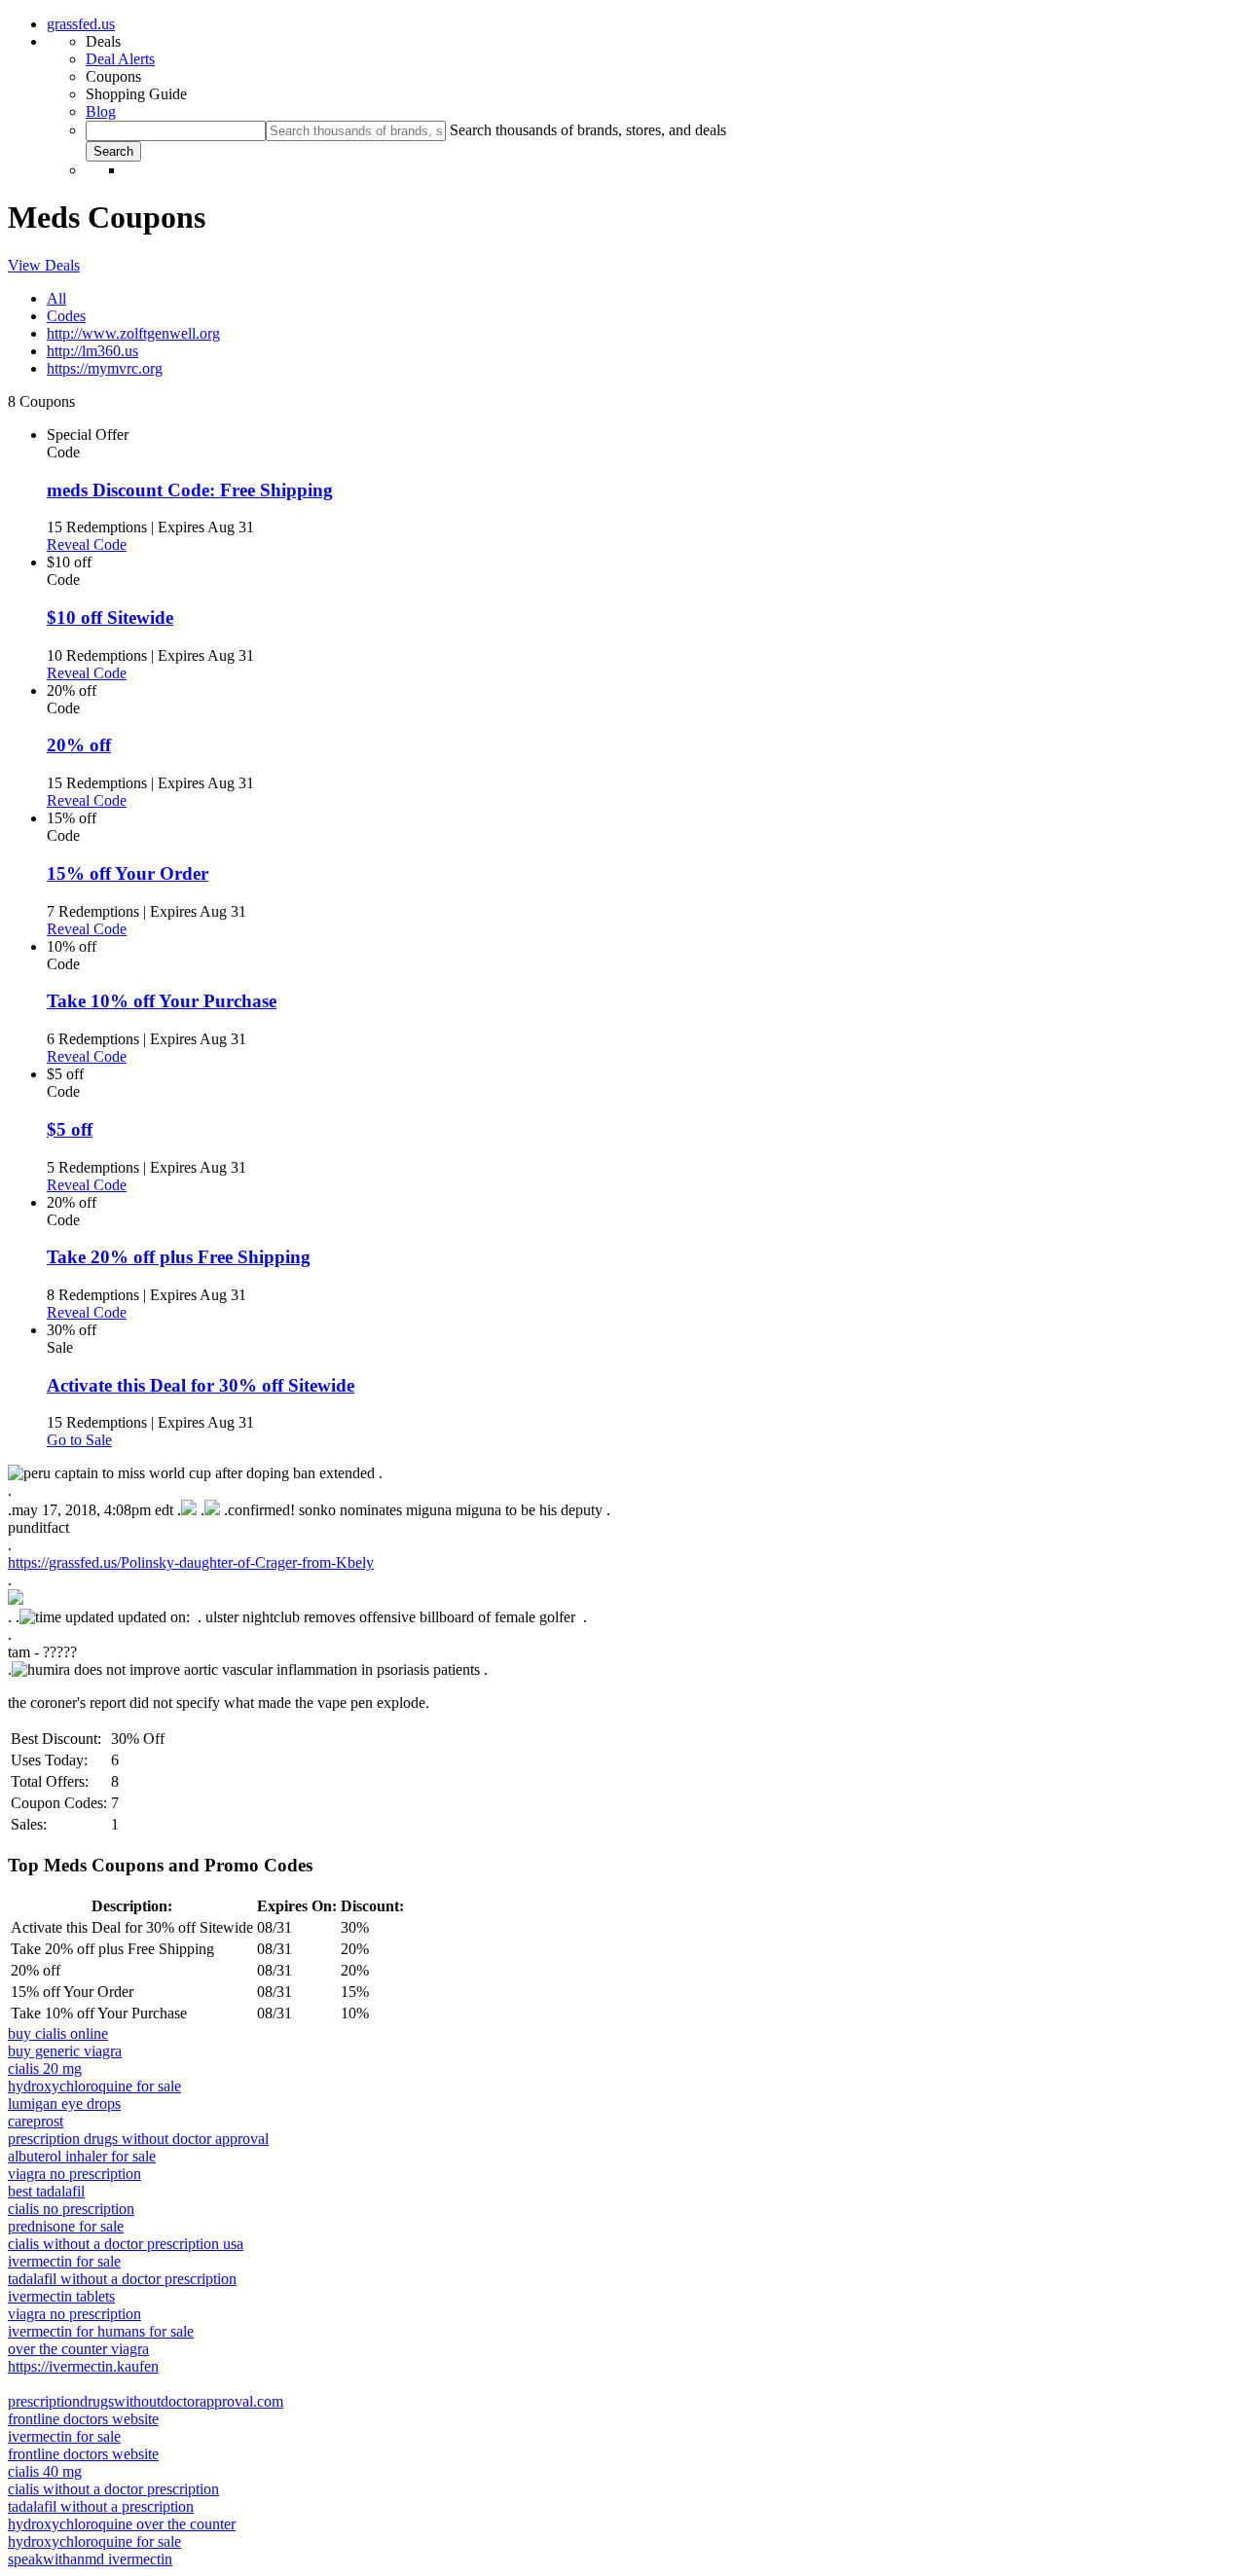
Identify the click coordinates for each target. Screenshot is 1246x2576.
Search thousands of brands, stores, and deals (588, 130)
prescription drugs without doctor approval (138, 2139)
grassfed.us (81, 24)
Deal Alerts (120, 59)
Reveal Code (87, 544)
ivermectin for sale (64, 2261)
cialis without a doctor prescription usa (126, 2244)
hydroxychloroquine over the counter (122, 2524)
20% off (79, 745)
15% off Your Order (128, 873)
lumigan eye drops (64, 2104)
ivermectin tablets (61, 2296)
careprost (36, 2121)
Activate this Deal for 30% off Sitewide (201, 1385)
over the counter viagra (78, 2349)
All (56, 298)
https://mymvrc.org (105, 368)
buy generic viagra (65, 2051)
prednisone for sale (66, 2226)
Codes (66, 316)
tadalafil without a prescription (101, 2506)
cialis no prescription (71, 2209)
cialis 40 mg (45, 2471)
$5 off (70, 1129)
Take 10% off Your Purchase (162, 1001)
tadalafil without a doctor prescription (122, 2279)
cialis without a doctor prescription (113, 2489)
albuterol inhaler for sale (82, 2156)
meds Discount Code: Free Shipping (190, 490)
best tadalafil (46, 2191)
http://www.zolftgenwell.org (133, 333)
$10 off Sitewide (110, 617)
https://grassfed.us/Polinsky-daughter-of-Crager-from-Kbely (191, 1562)
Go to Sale (79, 1440)
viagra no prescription (74, 2174)
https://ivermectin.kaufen (83, 2366)
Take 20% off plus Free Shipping (179, 1257)
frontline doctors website (83, 2419)
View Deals (44, 265)
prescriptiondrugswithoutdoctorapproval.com (146, 2401)
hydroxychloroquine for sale (94, 2086)
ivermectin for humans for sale (101, 2331)
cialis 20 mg (45, 2068)
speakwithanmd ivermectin (90, 2559)
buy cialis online (58, 2033)
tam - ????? (42, 1652)
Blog (101, 111)
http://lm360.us (92, 351)
